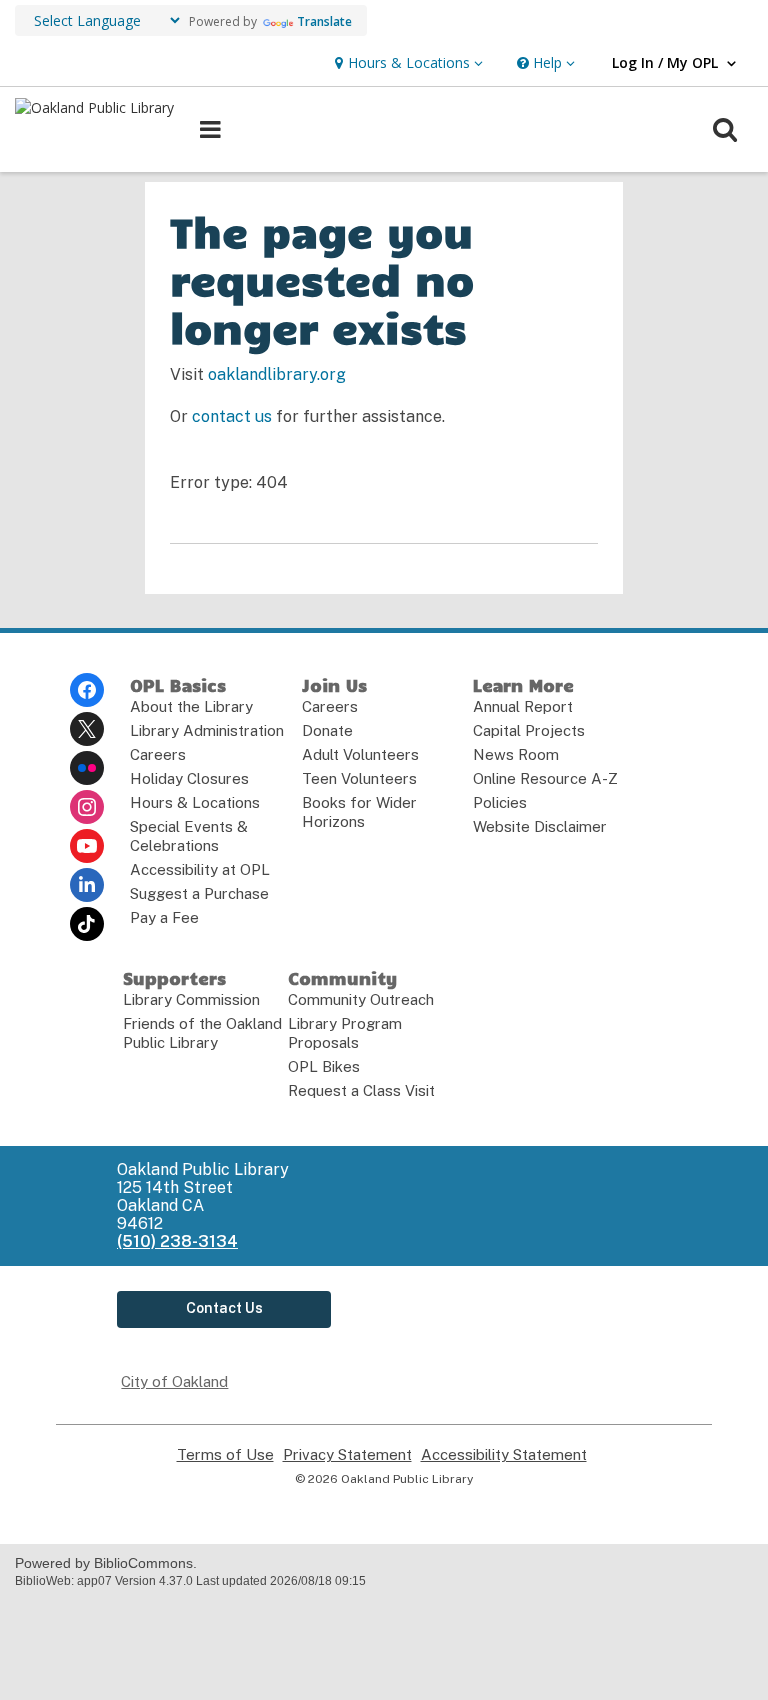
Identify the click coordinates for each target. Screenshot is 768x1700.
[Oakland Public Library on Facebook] (87, 690)
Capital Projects (529, 730)
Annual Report (523, 706)
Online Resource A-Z (545, 778)
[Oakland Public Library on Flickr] (87, 768)
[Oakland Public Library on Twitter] (87, 729)
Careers (158, 754)
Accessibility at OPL (200, 869)
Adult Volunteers (360, 754)
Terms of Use (225, 1455)
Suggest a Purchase (199, 893)
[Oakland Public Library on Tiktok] (87, 924)
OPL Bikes (324, 1066)
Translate (324, 21)
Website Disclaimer (540, 826)
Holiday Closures (189, 778)
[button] (406, 63)
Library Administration (207, 730)
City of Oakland (174, 1381)
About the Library (191, 706)
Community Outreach (361, 999)
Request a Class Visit (361, 1090)
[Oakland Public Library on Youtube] (87, 846)
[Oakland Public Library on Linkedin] (87, 885)
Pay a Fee (164, 917)
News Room (516, 754)
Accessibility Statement (504, 1455)
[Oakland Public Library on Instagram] (87, 807)
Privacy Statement (347, 1455)
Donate (327, 730)
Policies (500, 802)
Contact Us (224, 1308)
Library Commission (191, 999)
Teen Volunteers (359, 778)
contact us (232, 416)
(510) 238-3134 (177, 1241)
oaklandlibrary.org (277, 374)
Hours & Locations (195, 802)
